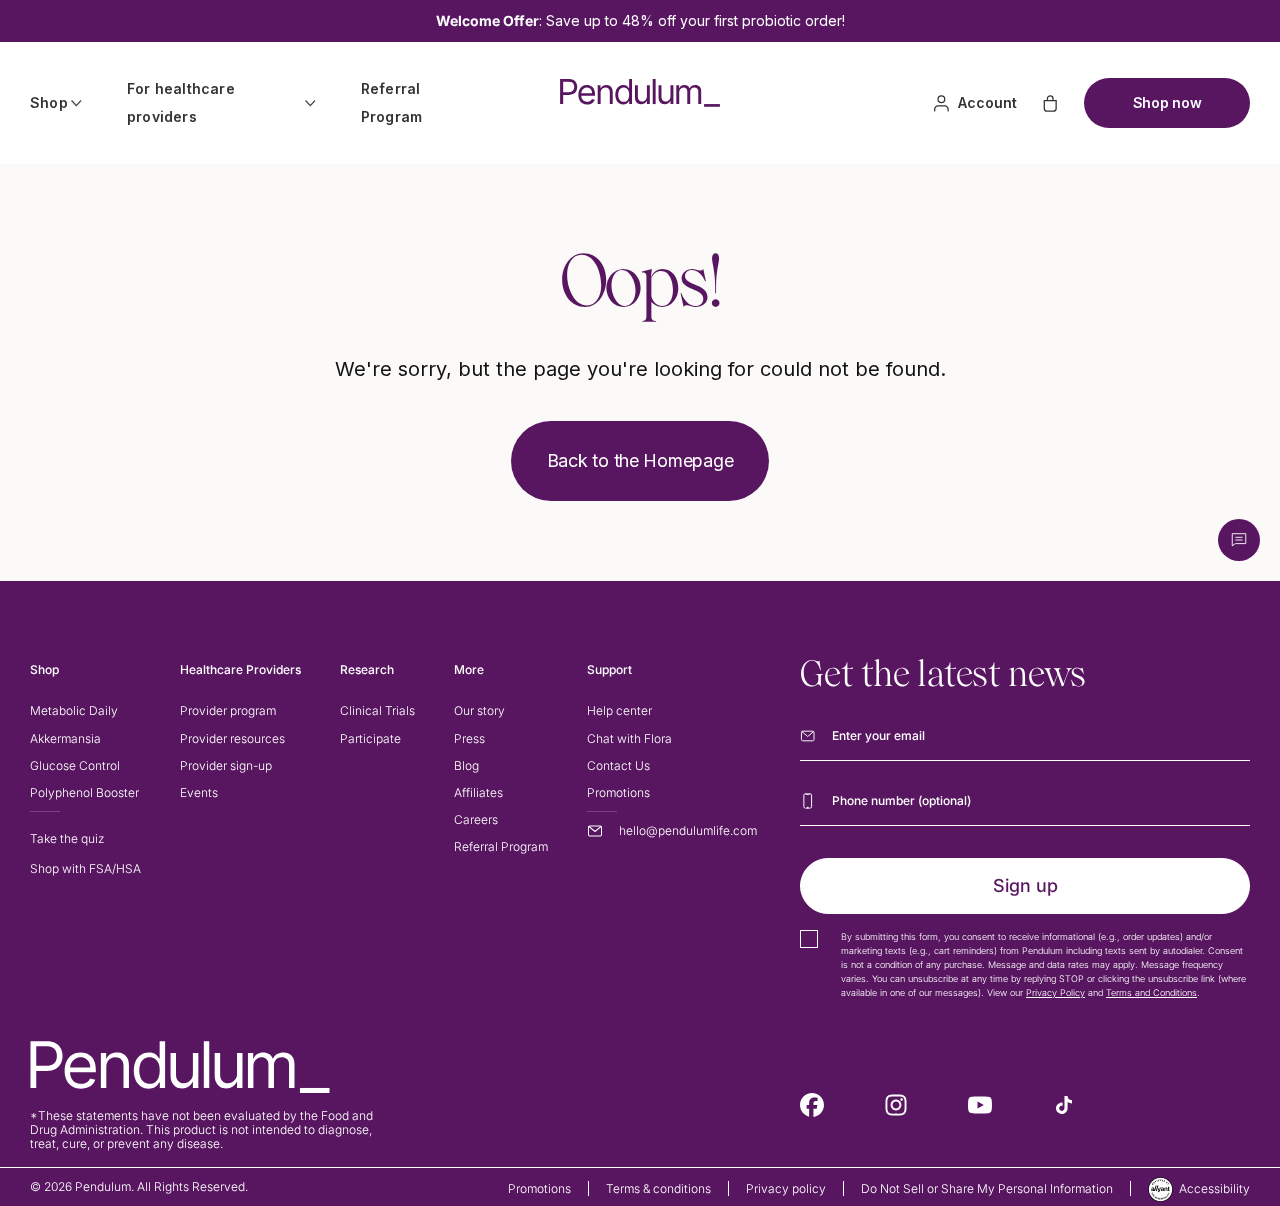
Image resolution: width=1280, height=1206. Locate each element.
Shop (49, 102)
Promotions (618, 792)
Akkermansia (65, 738)
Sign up (1025, 885)
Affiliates (478, 792)
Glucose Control (75, 765)
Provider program (228, 710)
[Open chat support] (1239, 540)
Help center (619, 710)
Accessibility (1214, 1188)
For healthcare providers (181, 102)
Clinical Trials (377, 710)
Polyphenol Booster (84, 792)
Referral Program (391, 102)
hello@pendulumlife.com (688, 830)
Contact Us (618, 765)
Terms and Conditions (1151, 992)
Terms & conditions (658, 1188)
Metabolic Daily (74, 710)
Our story (479, 710)
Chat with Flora (629, 738)
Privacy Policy (1055, 992)
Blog (466, 765)
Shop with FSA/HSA (85, 868)
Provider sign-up (226, 765)
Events (199, 792)
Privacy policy (786, 1188)
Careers (476, 819)
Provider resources (232, 738)
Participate (370, 738)
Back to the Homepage (640, 460)
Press (469, 738)
